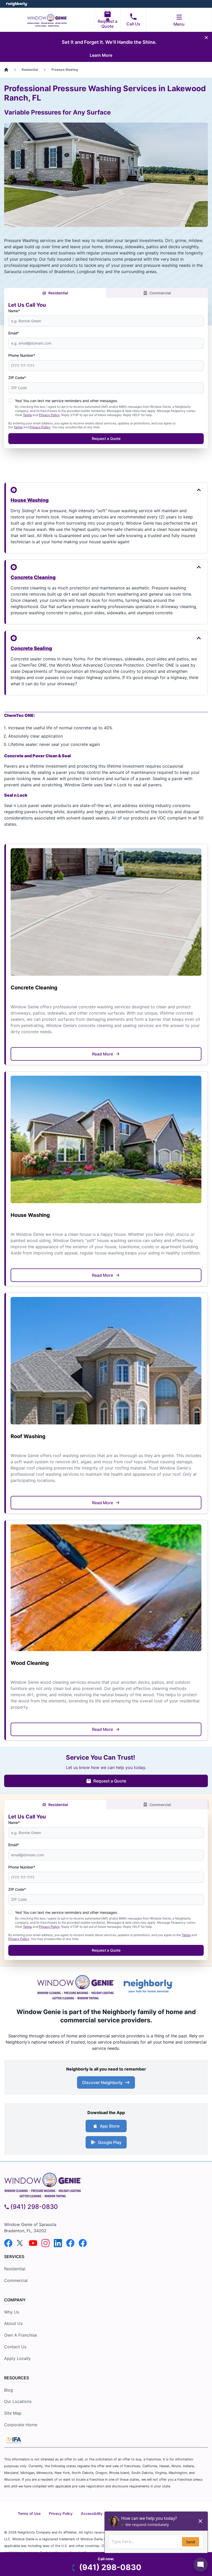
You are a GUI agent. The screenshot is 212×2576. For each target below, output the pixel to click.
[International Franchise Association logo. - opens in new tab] (14, 2440)
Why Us (12, 2312)
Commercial (160, 293)
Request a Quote (108, 24)
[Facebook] (8, 2243)
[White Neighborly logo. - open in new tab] (17, 4)
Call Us (133, 24)
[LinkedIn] (58, 2243)
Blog (9, 2390)
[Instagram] (46, 2243)
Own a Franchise (21, 2335)
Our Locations (18, 2401)
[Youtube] (33, 2243)
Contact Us (15, 2347)
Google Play (110, 2142)
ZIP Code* (17, 378)
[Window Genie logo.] (76, 1986)
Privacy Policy (49, 415)
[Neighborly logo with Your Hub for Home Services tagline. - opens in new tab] (149, 1986)
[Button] (106, 490)
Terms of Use (29, 2513)
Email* (14, 333)
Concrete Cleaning (33, 577)
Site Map (13, 2413)
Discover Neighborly (102, 2082)
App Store (110, 2126)
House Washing (30, 500)
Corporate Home (21, 2425)
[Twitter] (21, 2243)
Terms (27, 415)
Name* (14, 311)
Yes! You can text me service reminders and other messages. (66, 401)
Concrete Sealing (31, 648)
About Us (13, 2323)
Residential (58, 293)
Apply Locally (17, 2358)
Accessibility (92, 2513)
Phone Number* (22, 355)
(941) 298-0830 (34, 2207)
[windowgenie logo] (106, 2184)
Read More (103, 1054)
